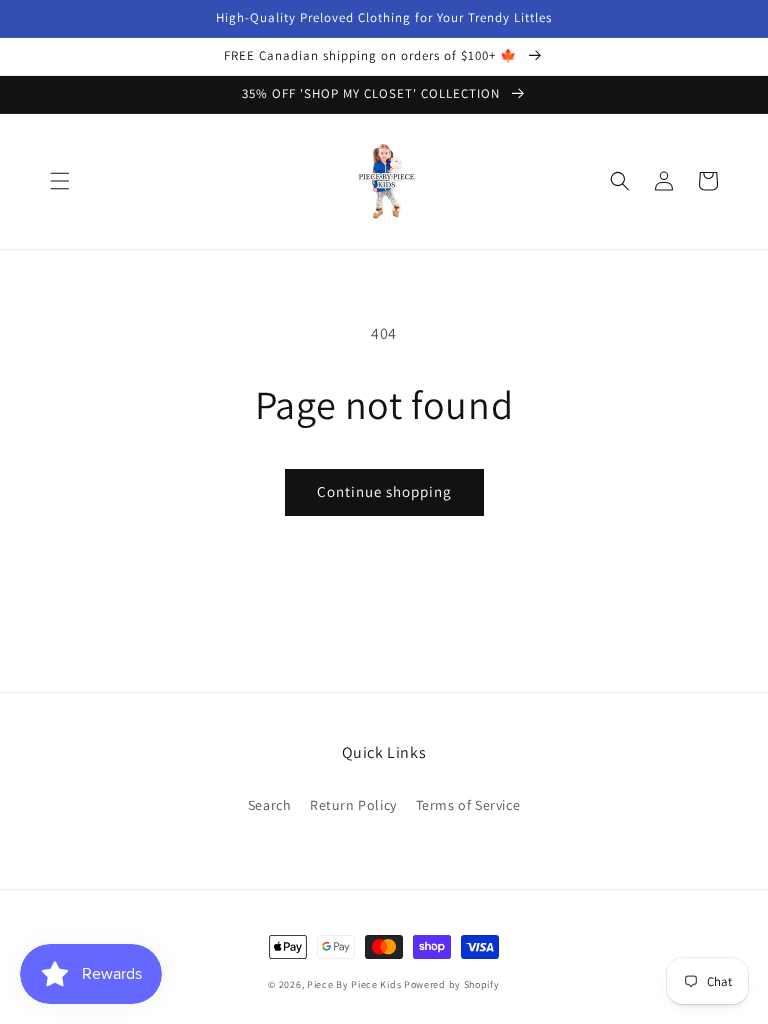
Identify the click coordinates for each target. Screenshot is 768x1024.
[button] (60, 181)
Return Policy (353, 805)
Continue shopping (384, 491)
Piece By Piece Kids (354, 984)
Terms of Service (468, 805)
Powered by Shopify (452, 984)
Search (270, 805)
